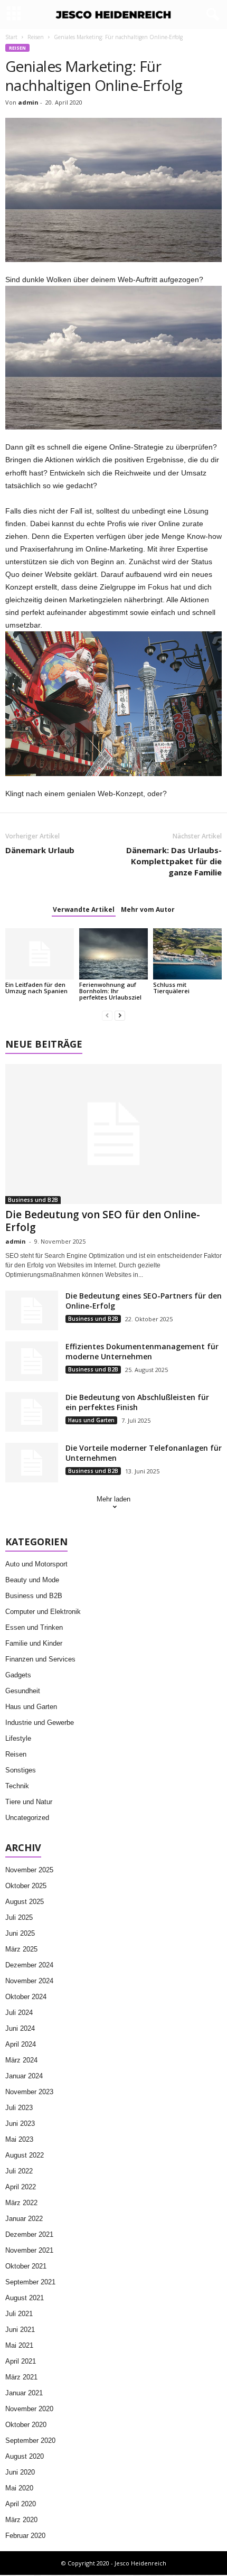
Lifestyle (18, 1738)
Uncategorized (27, 1818)
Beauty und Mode (32, 1580)
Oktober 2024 (26, 1997)
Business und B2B (33, 1200)
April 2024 (21, 2044)
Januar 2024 (24, 2076)
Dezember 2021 (29, 2234)
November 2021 (29, 2250)
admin (28, 102)
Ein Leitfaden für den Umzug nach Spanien (36, 988)
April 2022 (21, 2187)
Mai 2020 (19, 2488)
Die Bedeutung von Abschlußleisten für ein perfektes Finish (137, 1402)
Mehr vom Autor (148, 909)
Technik (17, 1786)
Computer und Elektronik (43, 1612)
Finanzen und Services (40, 1659)
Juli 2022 (19, 2171)
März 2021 (21, 2377)
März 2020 (21, 2520)
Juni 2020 (20, 2472)
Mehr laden (113, 1499)
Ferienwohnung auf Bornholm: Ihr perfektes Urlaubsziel (110, 991)
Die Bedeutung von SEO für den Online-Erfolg (103, 1221)
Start (11, 37)
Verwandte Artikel (84, 909)
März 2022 (21, 2203)
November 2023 (29, 2092)
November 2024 (29, 1981)
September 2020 (30, 2440)
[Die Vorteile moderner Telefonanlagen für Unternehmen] (32, 1463)
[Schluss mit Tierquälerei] (187, 954)
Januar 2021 (24, 2393)
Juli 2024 (19, 2013)
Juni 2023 (20, 2124)
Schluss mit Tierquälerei (171, 988)
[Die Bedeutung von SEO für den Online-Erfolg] (113, 1134)
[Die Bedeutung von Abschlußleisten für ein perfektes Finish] (32, 1412)
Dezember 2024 (29, 1965)
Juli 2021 (19, 2314)
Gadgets (18, 1675)
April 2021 (21, 2361)
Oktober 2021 (26, 2266)
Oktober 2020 (26, 2425)
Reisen (36, 37)
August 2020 (25, 2456)
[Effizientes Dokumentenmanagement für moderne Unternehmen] (32, 1361)
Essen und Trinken (34, 1627)
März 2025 (21, 1949)
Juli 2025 (19, 1917)
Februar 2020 (25, 2536)
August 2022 (25, 2155)
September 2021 (30, 2282)
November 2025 (29, 1870)
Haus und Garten (91, 1420)
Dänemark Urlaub (40, 850)
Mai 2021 (19, 2345)
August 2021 (25, 2298)
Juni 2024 (20, 2028)
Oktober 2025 (26, 1886)
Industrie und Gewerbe (40, 1723)
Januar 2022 (24, 2219)
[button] (211, 15)
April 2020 (21, 2504)
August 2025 (25, 1902)
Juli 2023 (19, 2108)
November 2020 (29, 2409)
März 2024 (21, 2060)
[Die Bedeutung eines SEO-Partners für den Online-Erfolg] (32, 1310)
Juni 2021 (20, 2330)
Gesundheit (23, 1691)
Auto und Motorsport (36, 1564)
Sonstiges (21, 1770)
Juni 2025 (20, 1933)
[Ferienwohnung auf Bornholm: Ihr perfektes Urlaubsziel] (113, 954)
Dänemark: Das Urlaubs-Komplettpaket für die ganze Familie (174, 861)
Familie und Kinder (34, 1643)
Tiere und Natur (29, 1802)
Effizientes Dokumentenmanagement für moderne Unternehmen (142, 1351)
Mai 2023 (19, 2139)
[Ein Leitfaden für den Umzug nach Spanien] (40, 954)
